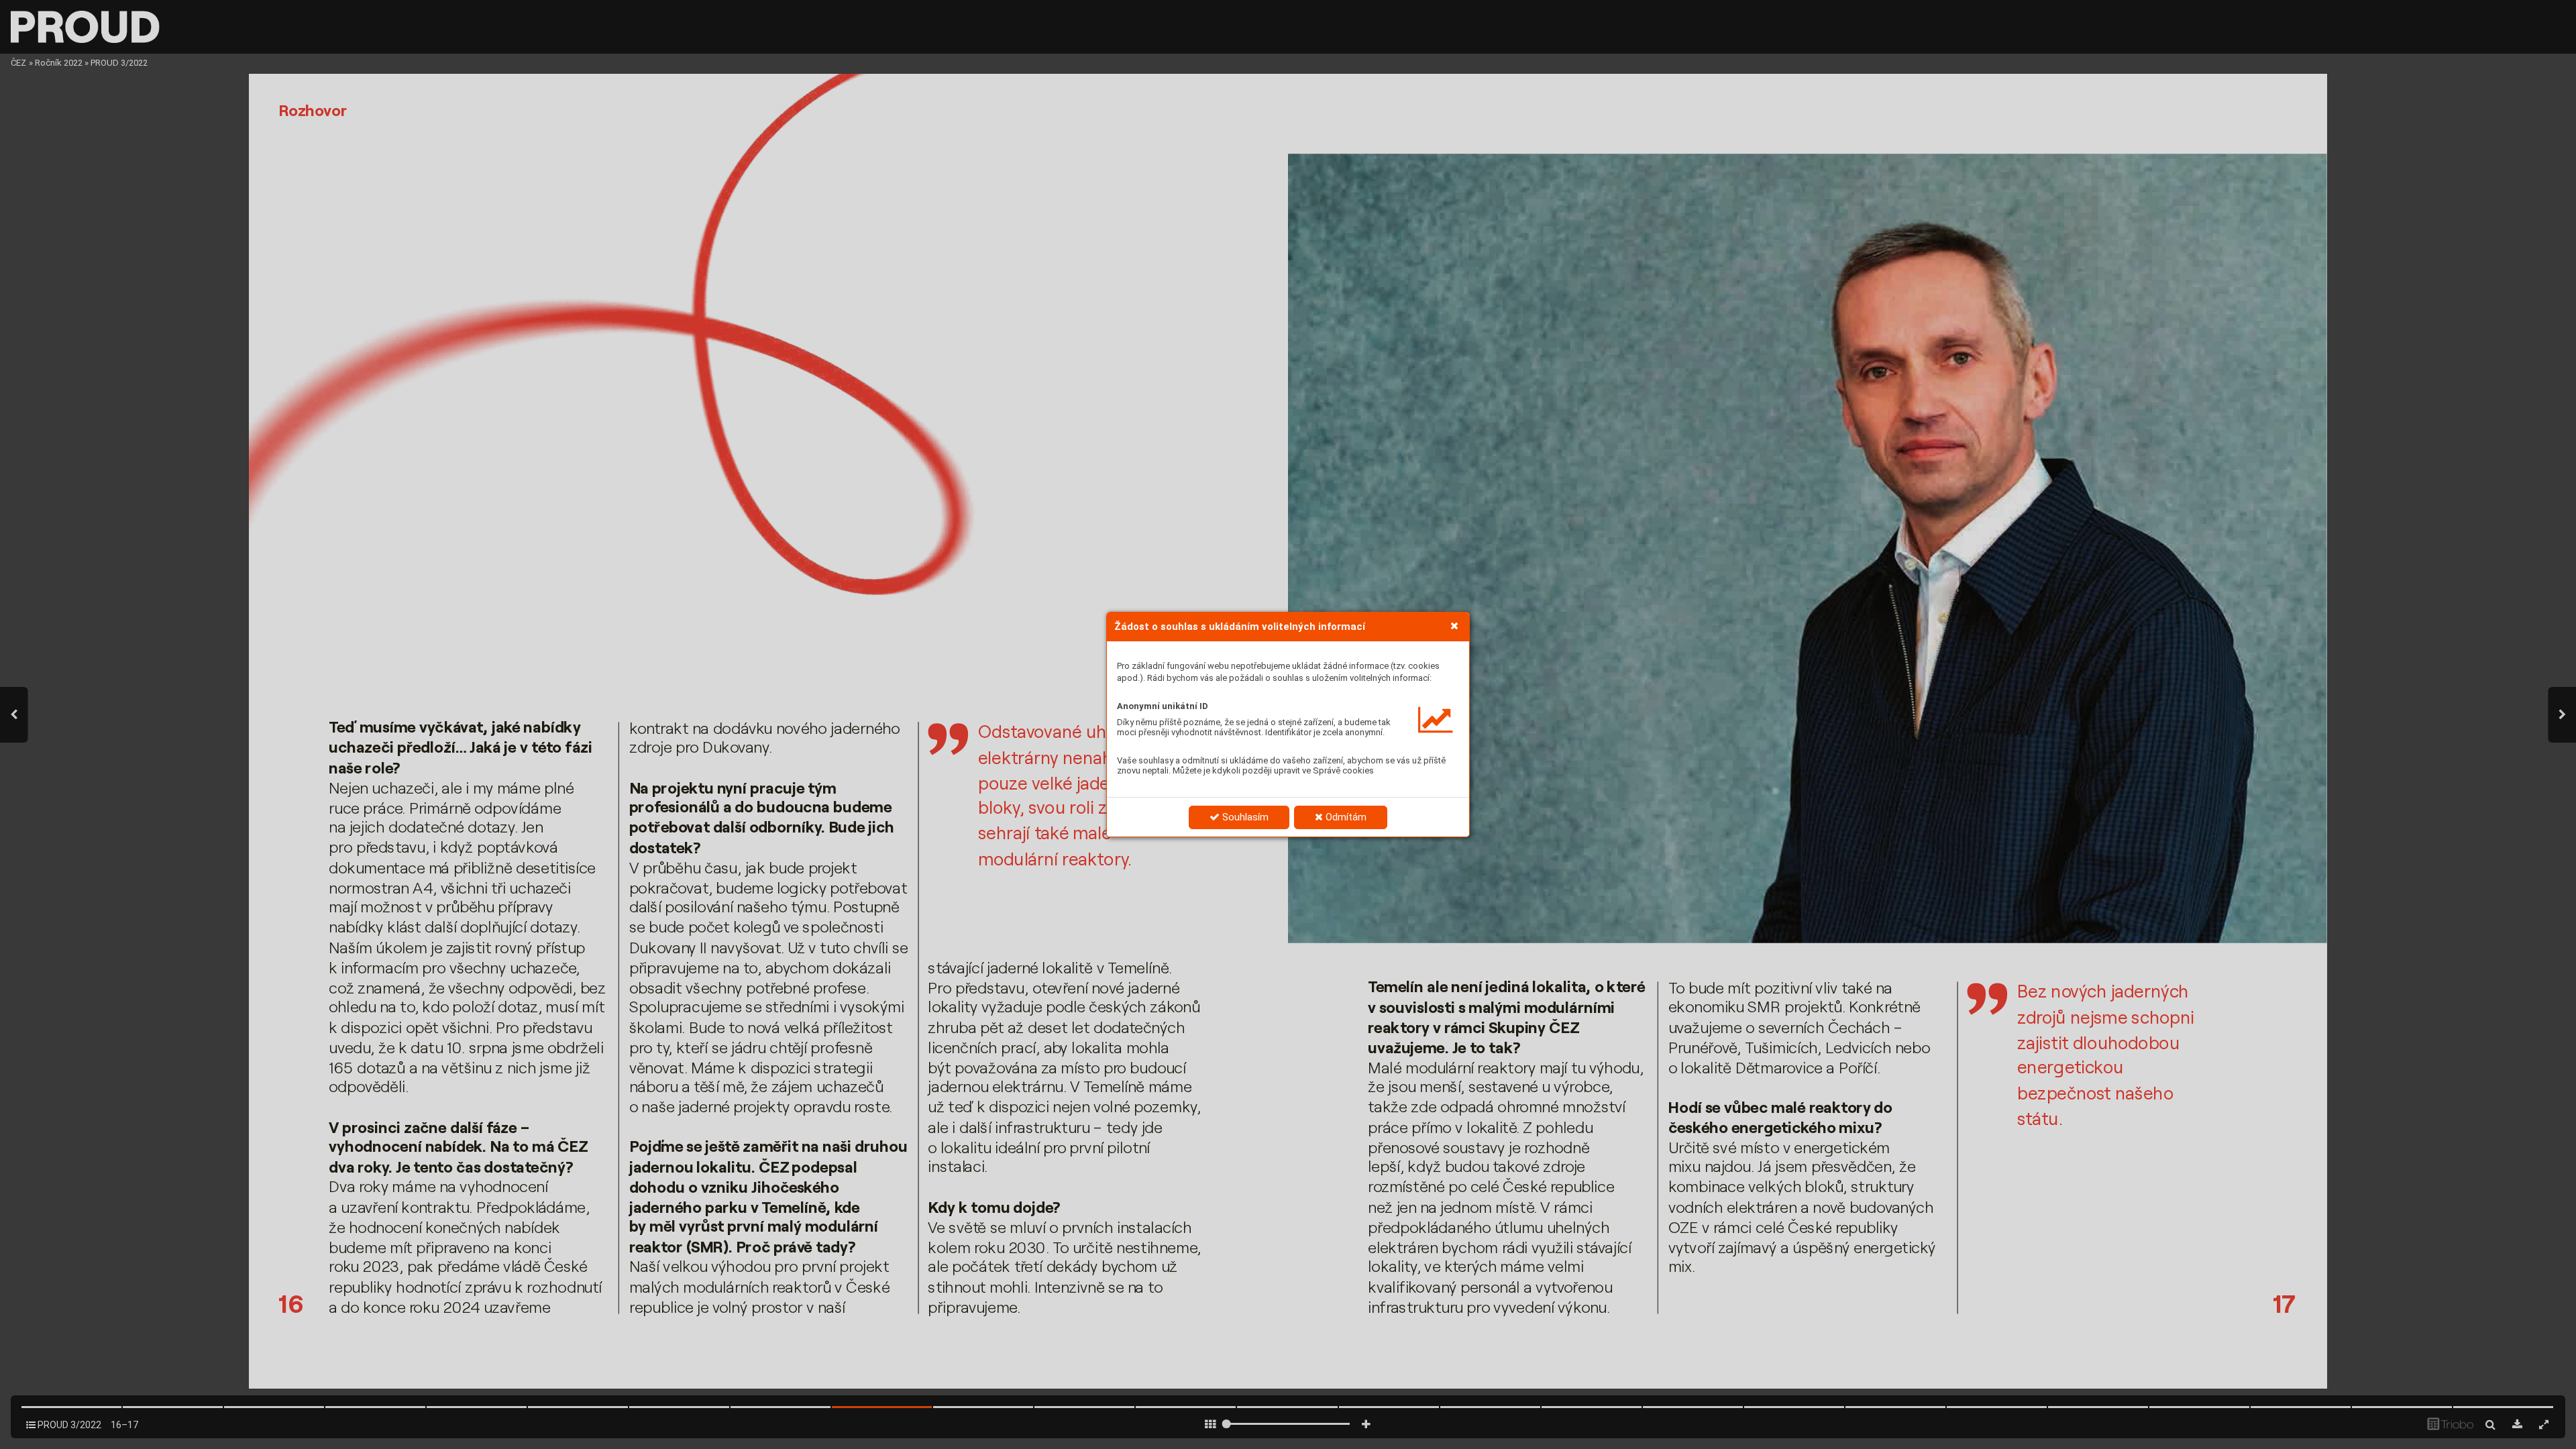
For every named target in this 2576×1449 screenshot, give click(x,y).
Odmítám (1345, 817)
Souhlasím (1244, 817)
